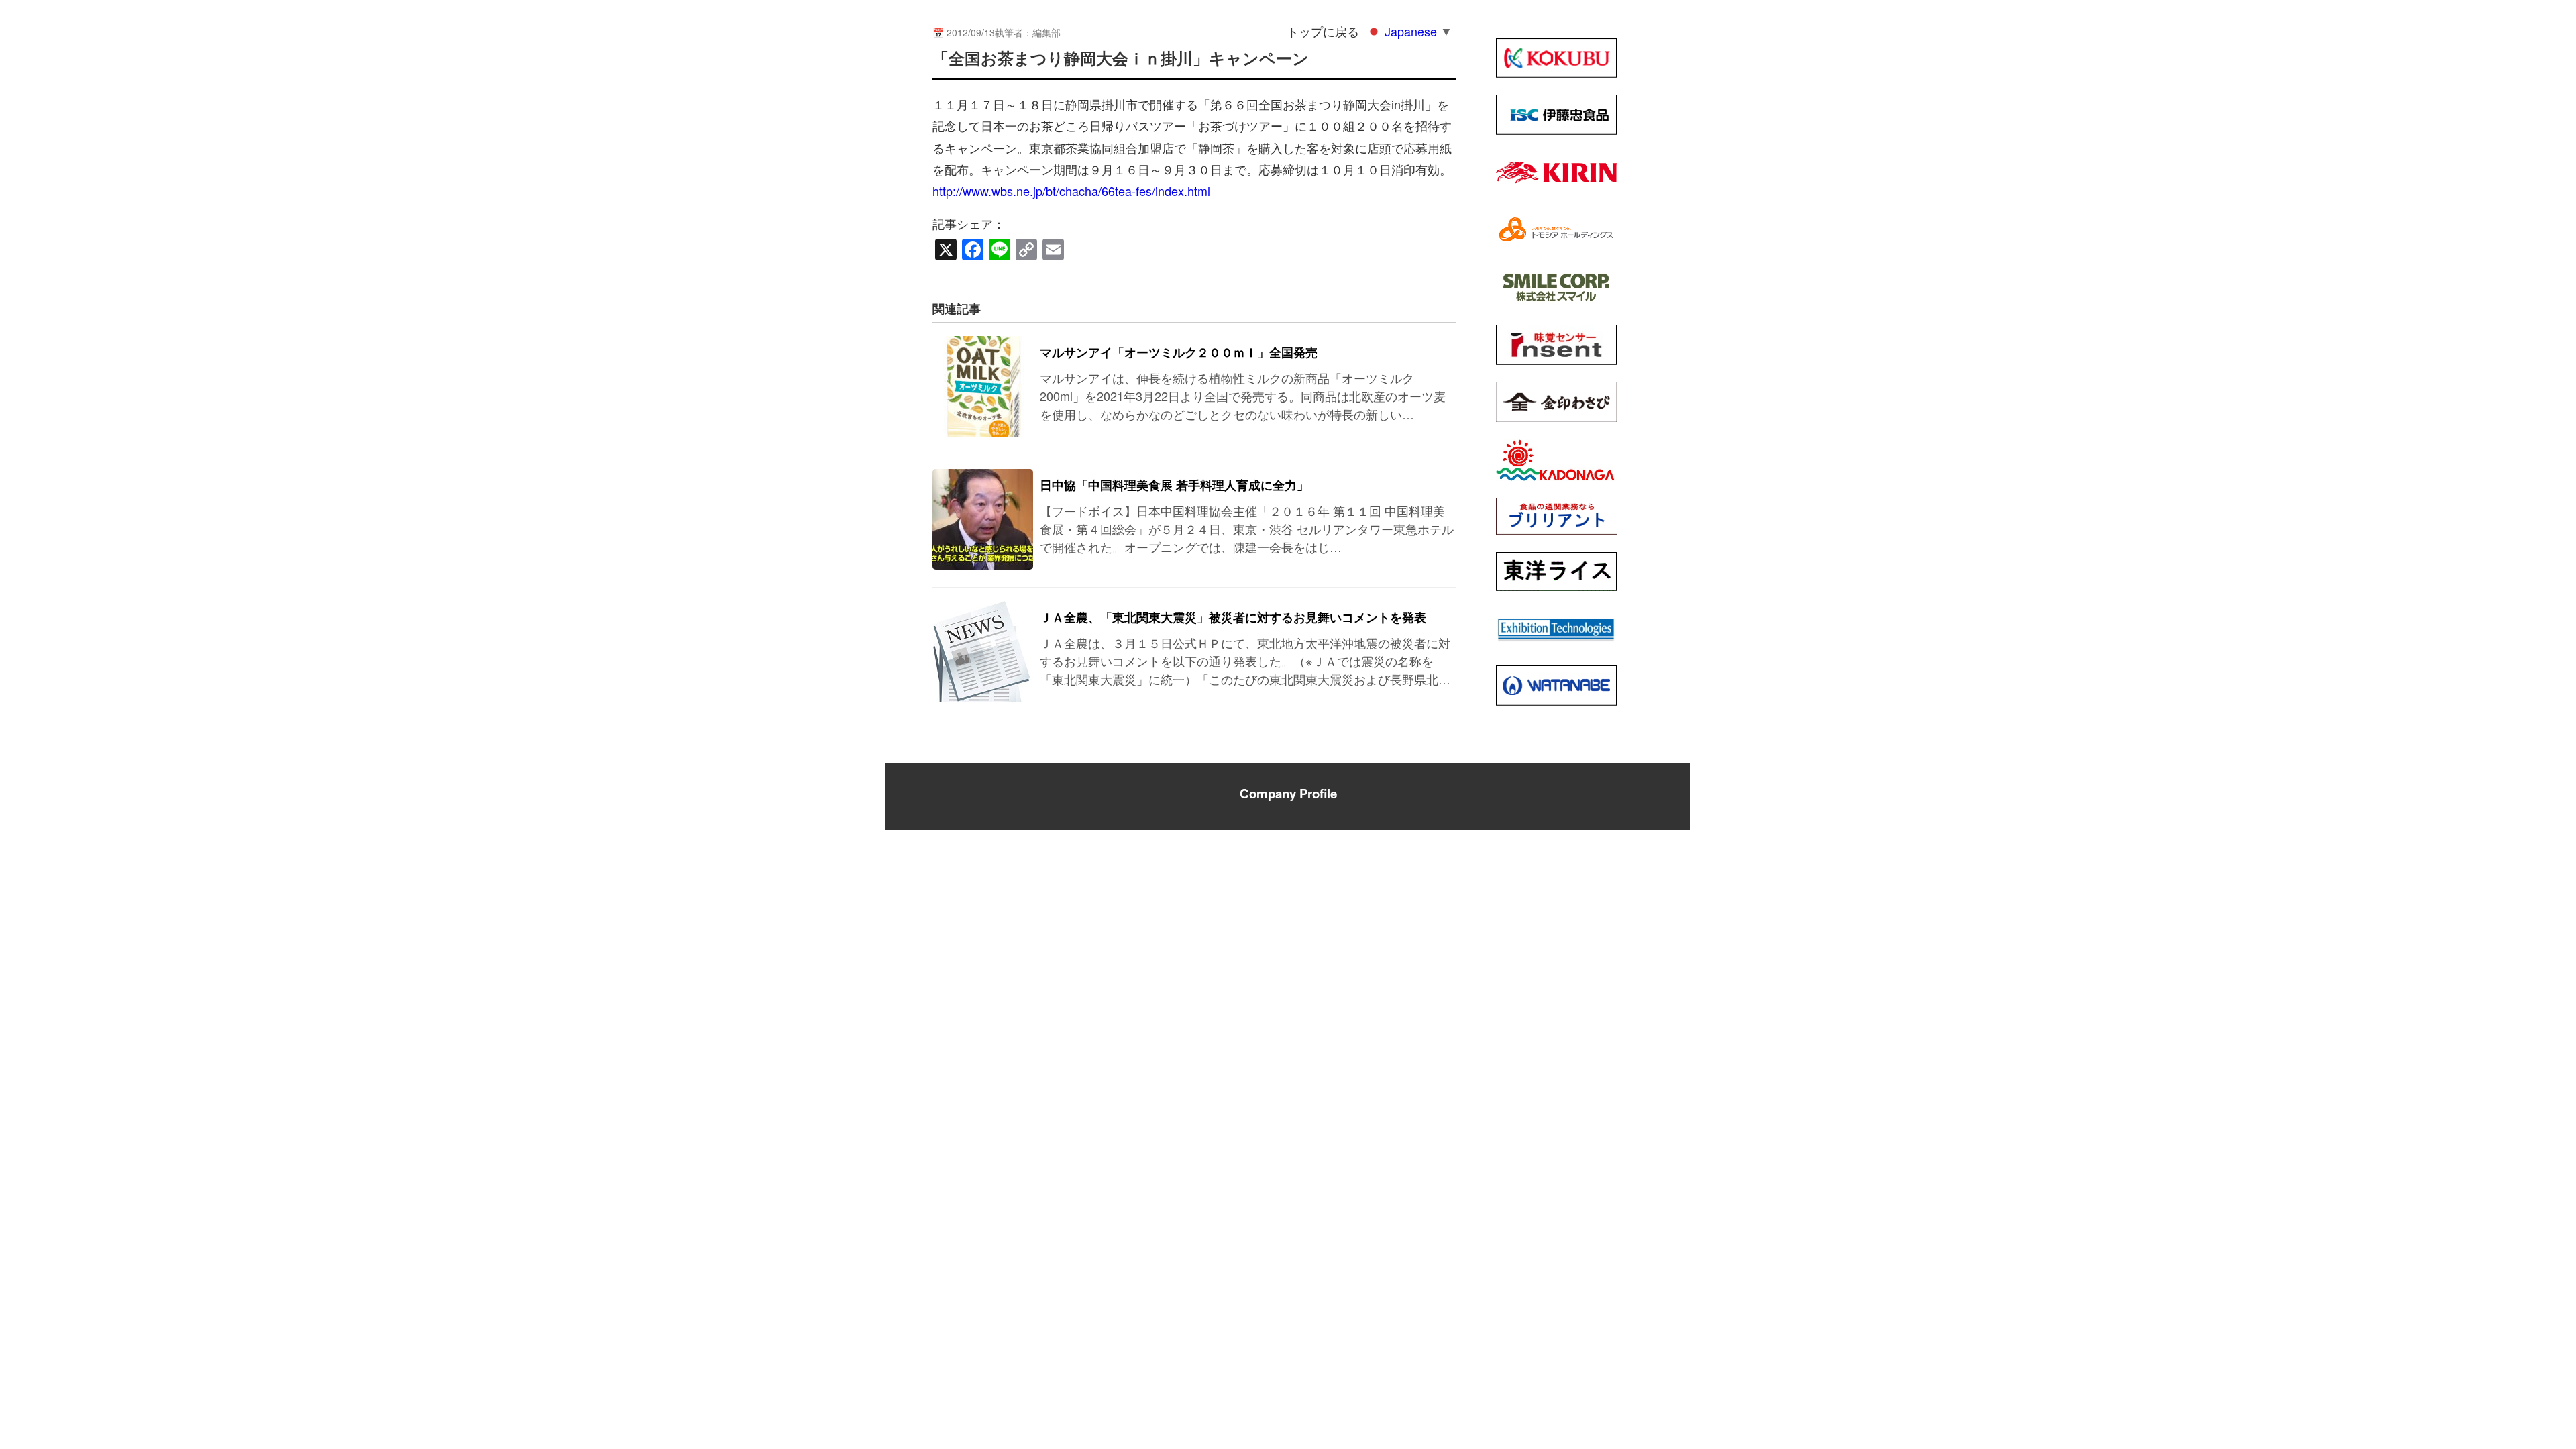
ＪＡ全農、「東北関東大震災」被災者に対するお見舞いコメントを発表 (1233, 617)
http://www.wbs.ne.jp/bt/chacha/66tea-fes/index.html (1071, 191)
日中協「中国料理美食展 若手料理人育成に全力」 (1174, 485)
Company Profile (1288, 793)
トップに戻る (1323, 31)
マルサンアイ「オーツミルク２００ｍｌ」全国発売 (1179, 352)
